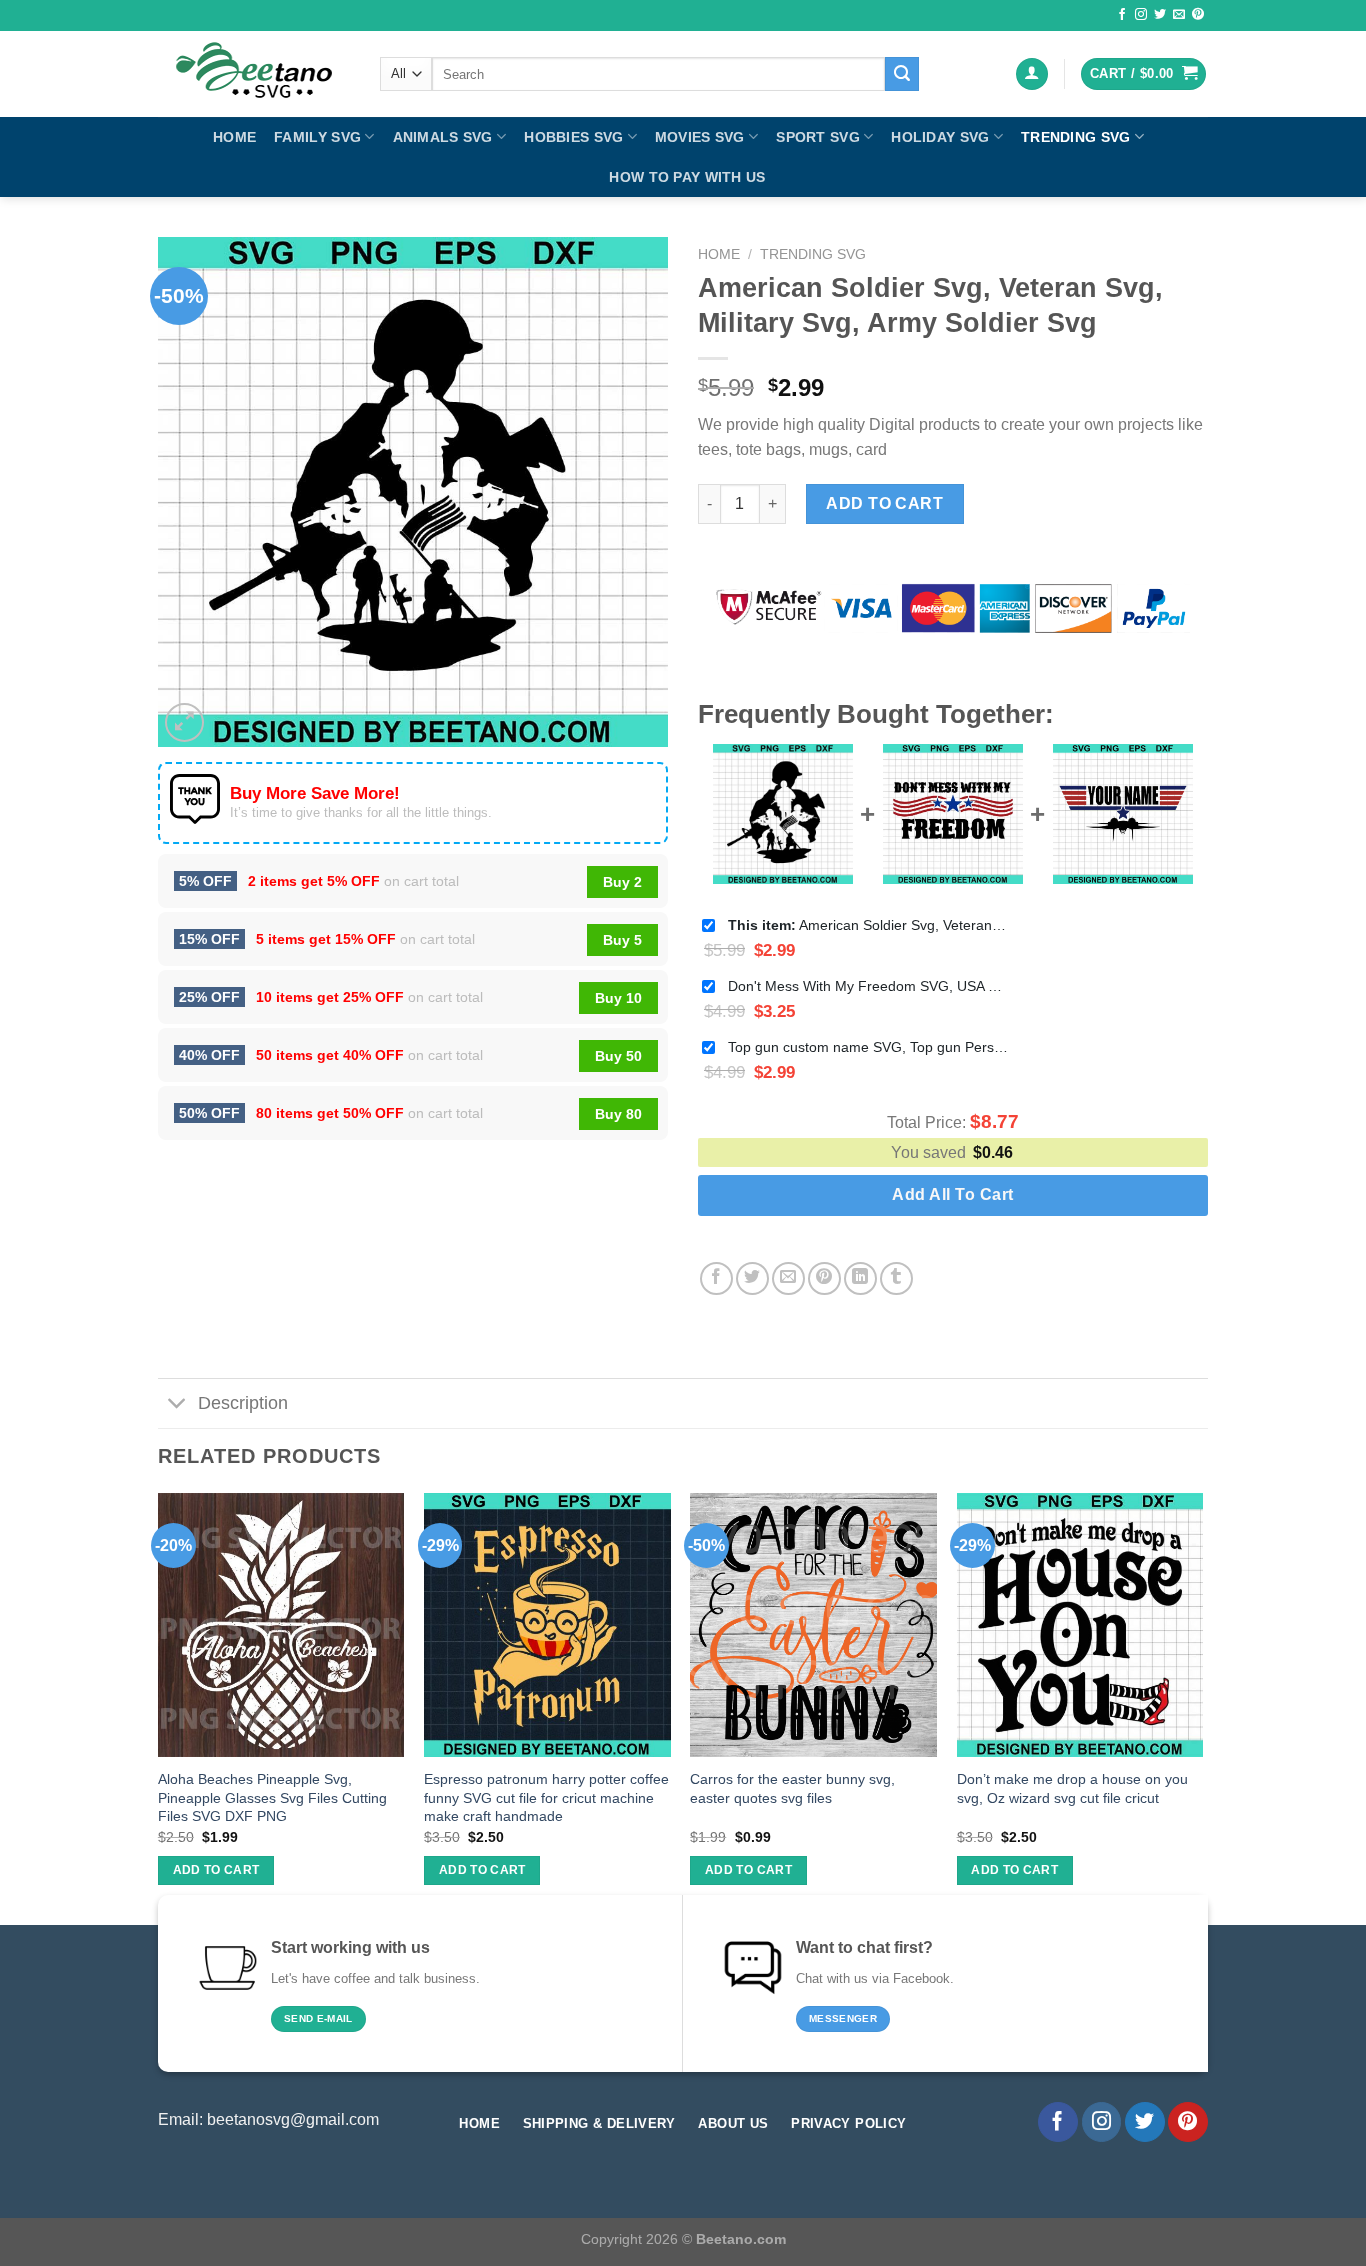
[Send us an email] (1179, 15)
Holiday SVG (940, 137)
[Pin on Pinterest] (824, 1278)
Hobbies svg (573, 137)
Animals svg (443, 137)
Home (234, 137)
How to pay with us (687, 177)
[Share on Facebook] (716, 1278)
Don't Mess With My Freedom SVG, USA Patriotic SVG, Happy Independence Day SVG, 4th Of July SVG (868, 986)
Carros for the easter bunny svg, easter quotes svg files (792, 1788)
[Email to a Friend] (788, 1278)
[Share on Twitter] (752, 1278)
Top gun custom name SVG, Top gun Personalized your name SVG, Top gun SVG (868, 1047)
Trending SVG (1075, 137)
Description (243, 1403)
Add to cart (884, 503)
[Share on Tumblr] (896, 1278)
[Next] (1202, 1707)
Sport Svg (818, 137)
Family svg (317, 137)
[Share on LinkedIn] (860, 1278)
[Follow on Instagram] (1141, 15)
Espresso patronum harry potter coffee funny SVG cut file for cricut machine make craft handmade (546, 1797)
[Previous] (159, 1707)
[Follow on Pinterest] (1198, 15)
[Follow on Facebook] (1122, 15)
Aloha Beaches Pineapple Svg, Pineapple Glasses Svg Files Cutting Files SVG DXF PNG (272, 1797)
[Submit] (902, 74)
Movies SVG (700, 137)
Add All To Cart (952, 1194)
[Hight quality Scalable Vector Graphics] (254, 74)
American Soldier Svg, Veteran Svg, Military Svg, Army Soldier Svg (868, 925)
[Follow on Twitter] (1160, 15)
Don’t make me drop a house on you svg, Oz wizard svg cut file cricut (1072, 1788)
